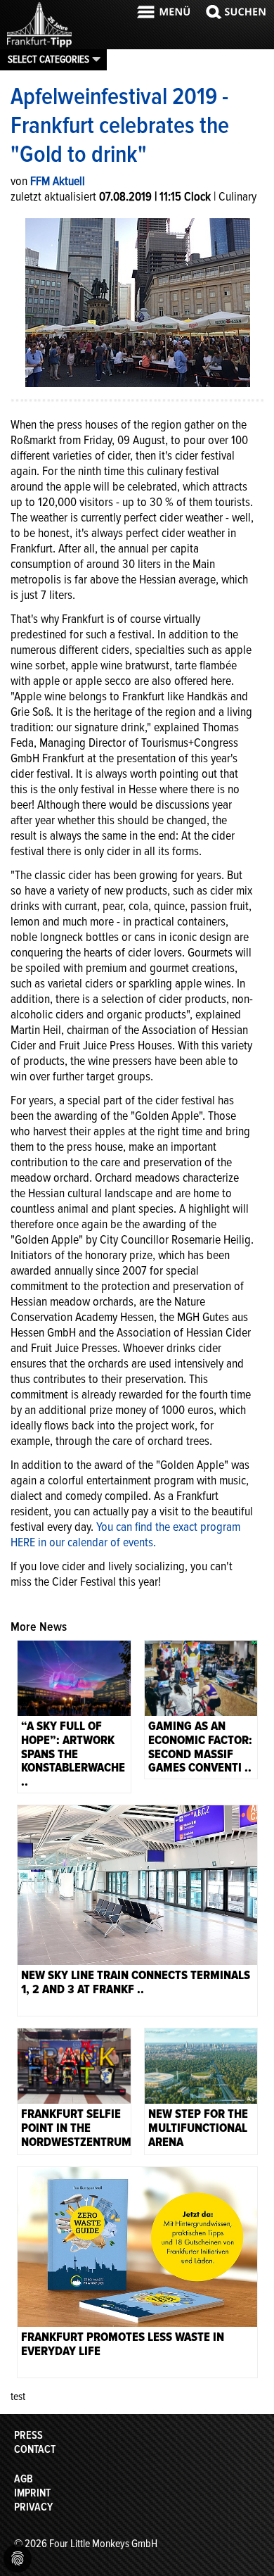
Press (28, 2435)
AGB (24, 2479)
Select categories (48, 59)
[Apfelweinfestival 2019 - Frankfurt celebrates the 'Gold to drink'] (138, 301)
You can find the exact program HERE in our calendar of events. (125, 1534)
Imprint (32, 2493)
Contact (35, 2449)
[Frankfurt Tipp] (39, 46)
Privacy (33, 2507)
